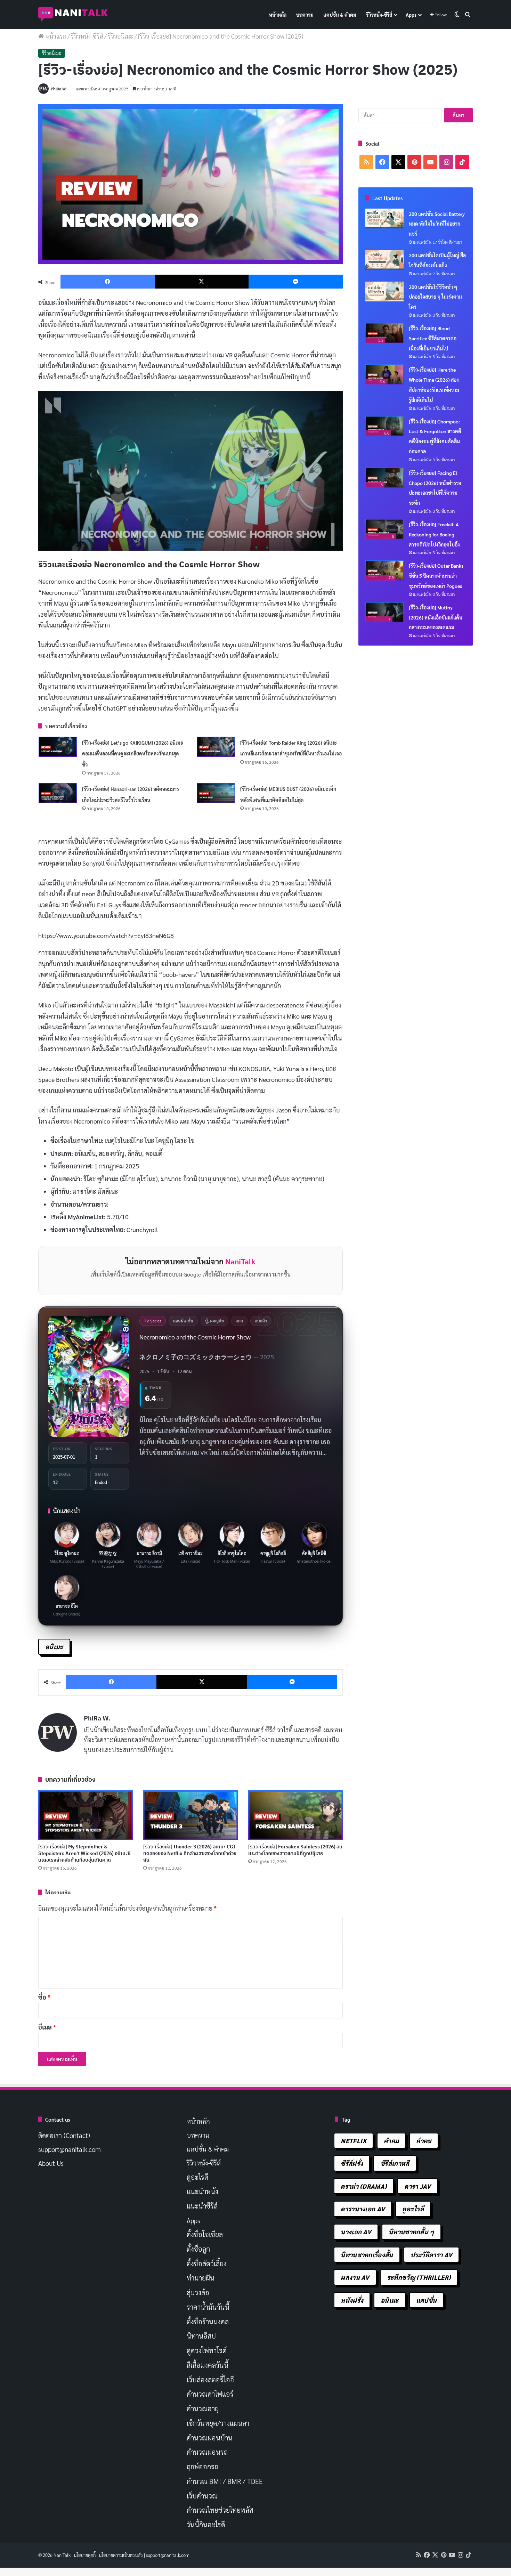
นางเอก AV (356, 2232)
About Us (51, 2163)
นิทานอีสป (201, 2336)
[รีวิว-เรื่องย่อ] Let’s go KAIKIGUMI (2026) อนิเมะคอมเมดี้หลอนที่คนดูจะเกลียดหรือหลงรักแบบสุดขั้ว (133, 754)
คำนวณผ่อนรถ (207, 2452)
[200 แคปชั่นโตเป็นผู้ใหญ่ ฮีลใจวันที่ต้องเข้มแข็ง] (384, 260)
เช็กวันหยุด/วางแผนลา (218, 2423)
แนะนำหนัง (202, 2191)
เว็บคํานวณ (202, 2496)
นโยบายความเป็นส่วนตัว (121, 2555)
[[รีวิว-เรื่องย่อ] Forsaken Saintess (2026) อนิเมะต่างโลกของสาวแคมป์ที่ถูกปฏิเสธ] (295, 1815)
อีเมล (47, 2027)
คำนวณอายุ (203, 2408)
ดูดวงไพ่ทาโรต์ (207, 2350)
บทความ (305, 15)
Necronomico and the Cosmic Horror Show (195, 1337)
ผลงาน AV (355, 2277)
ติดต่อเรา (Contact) (64, 2135)
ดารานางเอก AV (363, 2209)
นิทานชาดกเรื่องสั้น (367, 2255)
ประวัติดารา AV (432, 2255)
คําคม (424, 2141)
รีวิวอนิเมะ (121, 36)
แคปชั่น (427, 2300)
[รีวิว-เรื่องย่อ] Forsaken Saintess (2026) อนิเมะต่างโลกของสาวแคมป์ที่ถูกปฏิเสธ (295, 1850)
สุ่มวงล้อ (198, 2292)
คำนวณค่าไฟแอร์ (210, 2394)
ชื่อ (44, 1997)
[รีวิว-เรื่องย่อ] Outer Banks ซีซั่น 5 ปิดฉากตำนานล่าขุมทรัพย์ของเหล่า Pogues (436, 576)
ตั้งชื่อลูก (198, 2249)
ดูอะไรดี (198, 2177)
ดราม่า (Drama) (364, 2186)
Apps (411, 15)
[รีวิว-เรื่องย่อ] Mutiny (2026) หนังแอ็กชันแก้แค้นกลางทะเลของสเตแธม (436, 617)
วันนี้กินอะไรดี (206, 2525)
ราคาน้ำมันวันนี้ (208, 2307)
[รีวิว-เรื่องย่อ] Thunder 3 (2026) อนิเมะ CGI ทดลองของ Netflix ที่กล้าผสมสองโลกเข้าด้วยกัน (190, 1853)
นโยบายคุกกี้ (85, 2555)
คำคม (391, 2141)
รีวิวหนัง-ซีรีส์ (379, 15)
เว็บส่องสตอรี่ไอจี (210, 2380)
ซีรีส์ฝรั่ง (352, 2163)
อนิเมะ (54, 1647)
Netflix (354, 2141)
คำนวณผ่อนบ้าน (210, 2438)
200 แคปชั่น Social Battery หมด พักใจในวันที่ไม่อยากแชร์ (437, 224)
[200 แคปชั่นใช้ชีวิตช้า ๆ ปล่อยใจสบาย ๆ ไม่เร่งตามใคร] (384, 292)
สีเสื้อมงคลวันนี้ (208, 2365)
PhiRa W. (59, 89)
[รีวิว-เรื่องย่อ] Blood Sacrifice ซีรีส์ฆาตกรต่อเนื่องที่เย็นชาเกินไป (433, 338)
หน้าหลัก (278, 15)
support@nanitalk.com (70, 2149)
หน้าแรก (55, 36)
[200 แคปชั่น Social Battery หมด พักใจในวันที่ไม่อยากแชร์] (384, 219)
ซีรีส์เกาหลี (395, 2163)
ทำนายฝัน (201, 2278)
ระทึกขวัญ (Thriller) (419, 2277)
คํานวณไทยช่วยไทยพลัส (220, 2510)
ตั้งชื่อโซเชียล (205, 2234)
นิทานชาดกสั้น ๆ (411, 2232)
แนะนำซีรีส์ (202, 2206)
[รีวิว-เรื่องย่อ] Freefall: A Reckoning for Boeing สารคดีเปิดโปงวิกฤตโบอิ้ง (434, 534)
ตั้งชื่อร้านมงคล (208, 2322)
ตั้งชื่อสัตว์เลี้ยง (207, 2263)
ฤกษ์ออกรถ (202, 2466)
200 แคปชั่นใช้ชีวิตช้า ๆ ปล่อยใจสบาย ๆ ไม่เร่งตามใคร (435, 297)
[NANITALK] (73, 15)
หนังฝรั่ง (352, 2300)
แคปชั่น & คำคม (340, 15)
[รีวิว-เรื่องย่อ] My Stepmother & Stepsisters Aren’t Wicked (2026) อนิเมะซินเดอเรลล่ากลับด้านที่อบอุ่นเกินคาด (84, 1853)
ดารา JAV (417, 2186)
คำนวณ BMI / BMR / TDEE (225, 2481)
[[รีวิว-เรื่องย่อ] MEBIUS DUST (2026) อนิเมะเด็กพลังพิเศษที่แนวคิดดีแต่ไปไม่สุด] (216, 793)
